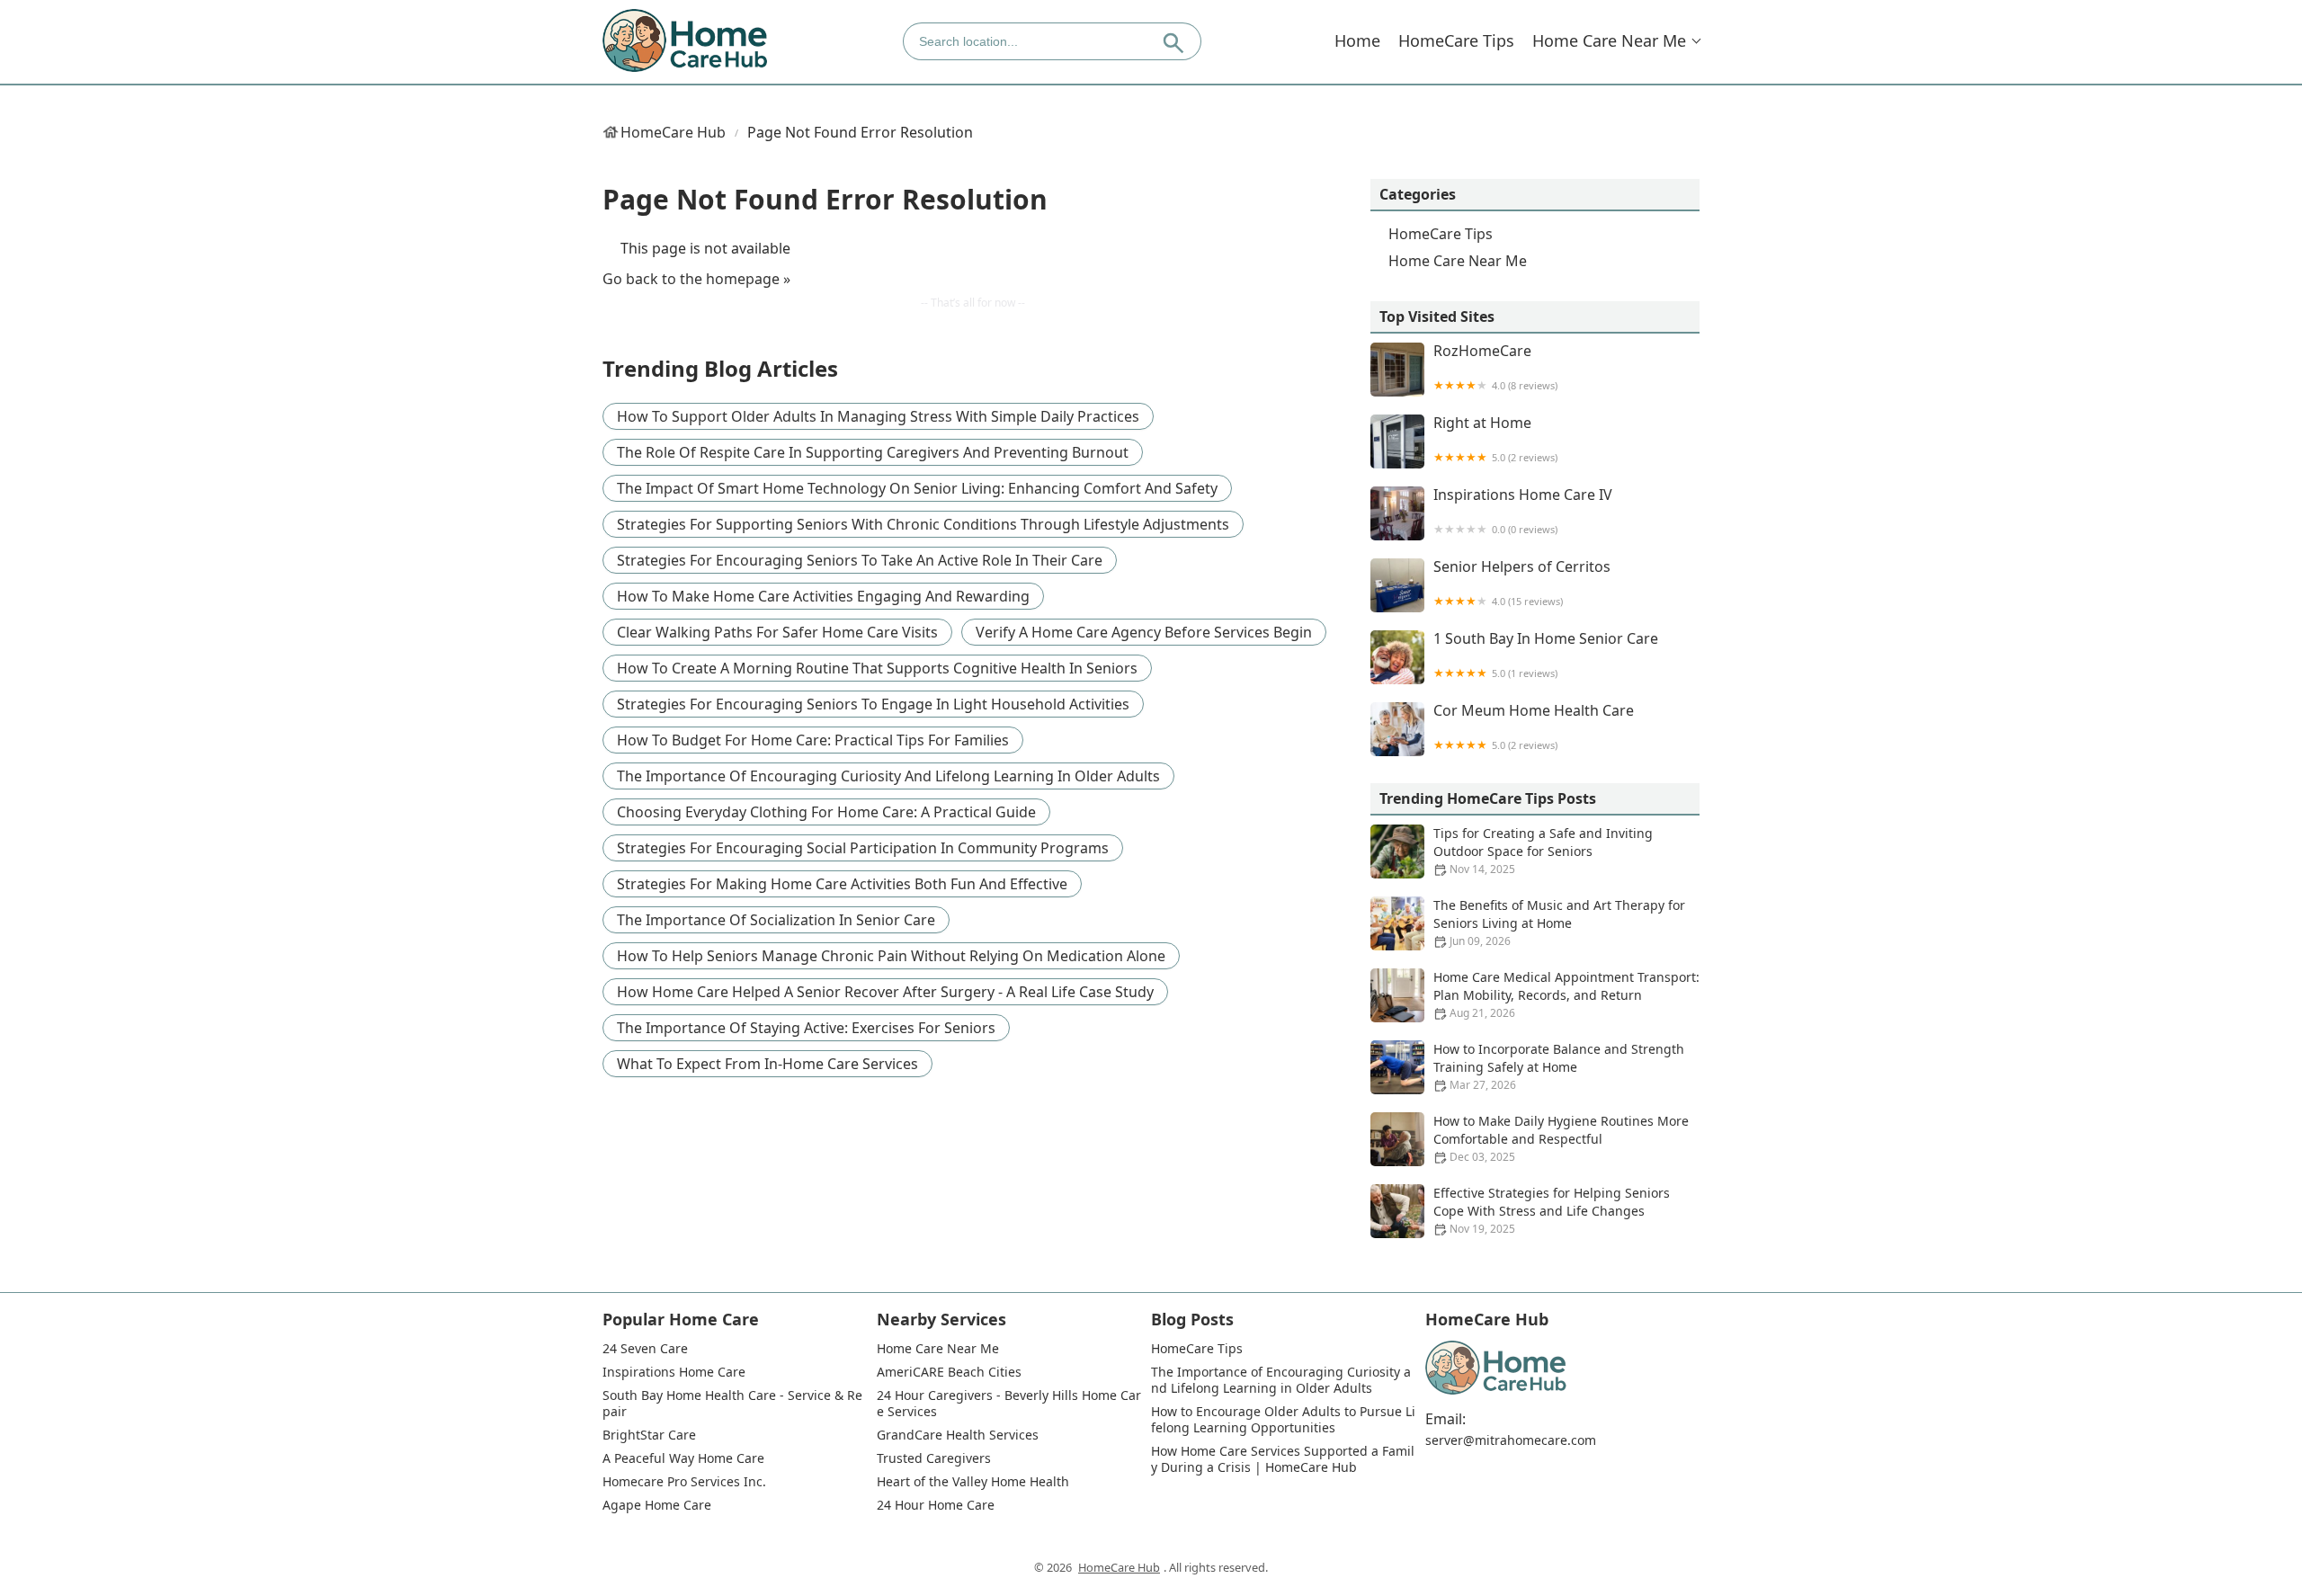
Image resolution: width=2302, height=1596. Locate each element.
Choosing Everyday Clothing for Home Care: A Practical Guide (826, 812)
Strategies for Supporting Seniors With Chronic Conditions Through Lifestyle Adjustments (923, 524)
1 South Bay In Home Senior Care (1546, 655)
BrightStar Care (649, 1435)
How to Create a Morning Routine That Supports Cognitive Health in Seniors (877, 668)
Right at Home (1495, 439)
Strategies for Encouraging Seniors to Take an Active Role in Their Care (860, 560)
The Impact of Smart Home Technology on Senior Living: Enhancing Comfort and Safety (917, 488)
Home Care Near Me (1609, 40)
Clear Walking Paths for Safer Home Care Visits (777, 632)
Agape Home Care (657, 1505)
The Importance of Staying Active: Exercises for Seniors (806, 1028)
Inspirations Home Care (674, 1372)
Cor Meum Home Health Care (1534, 727)
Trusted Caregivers (934, 1458)
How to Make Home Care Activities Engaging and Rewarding (823, 596)
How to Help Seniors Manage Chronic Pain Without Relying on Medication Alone (891, 956)
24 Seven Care (645, 1349)
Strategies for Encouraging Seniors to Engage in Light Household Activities (873, 704)
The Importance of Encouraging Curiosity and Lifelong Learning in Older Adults (888, 776)
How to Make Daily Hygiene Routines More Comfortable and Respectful (1561, 1138)
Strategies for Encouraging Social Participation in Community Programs (863, 848)
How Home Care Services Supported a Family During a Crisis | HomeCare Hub (1283, 1459)
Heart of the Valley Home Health (973, 1482)
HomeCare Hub (673, 132)
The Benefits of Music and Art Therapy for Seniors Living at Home (1559, 923)
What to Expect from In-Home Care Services (767, 1064)
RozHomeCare (1495, 367)
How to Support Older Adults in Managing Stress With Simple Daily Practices (878, 416)
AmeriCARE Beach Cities (949, 1372)
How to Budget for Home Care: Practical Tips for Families (813, 740)
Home (1357, 40)
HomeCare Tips (1456, 40)
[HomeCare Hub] (686, 41)
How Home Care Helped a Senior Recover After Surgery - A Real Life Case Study (885, 992)
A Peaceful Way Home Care (683, 1458)
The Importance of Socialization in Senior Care (776, 920)
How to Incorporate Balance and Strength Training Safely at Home (1559, 1066)
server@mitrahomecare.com (1511, 1440)
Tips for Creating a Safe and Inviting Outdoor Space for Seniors (1543, 851)
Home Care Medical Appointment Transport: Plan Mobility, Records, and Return (1566, 994)
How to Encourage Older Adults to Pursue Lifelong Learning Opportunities (1283, 1420)
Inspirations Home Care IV (1523, 511)
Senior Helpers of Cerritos (1522, 583)
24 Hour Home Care (936, 1505)
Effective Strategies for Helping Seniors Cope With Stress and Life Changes (1552, 1210)
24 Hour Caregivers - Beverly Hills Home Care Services (1009, 1404)
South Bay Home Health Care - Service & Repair (732, 1404)
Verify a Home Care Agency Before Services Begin (1144, 632)
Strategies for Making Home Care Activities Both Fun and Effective (842, 884)
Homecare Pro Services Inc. (684, 1482)
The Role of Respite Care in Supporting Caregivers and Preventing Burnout (873, 452)
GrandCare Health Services (958, 1435)
